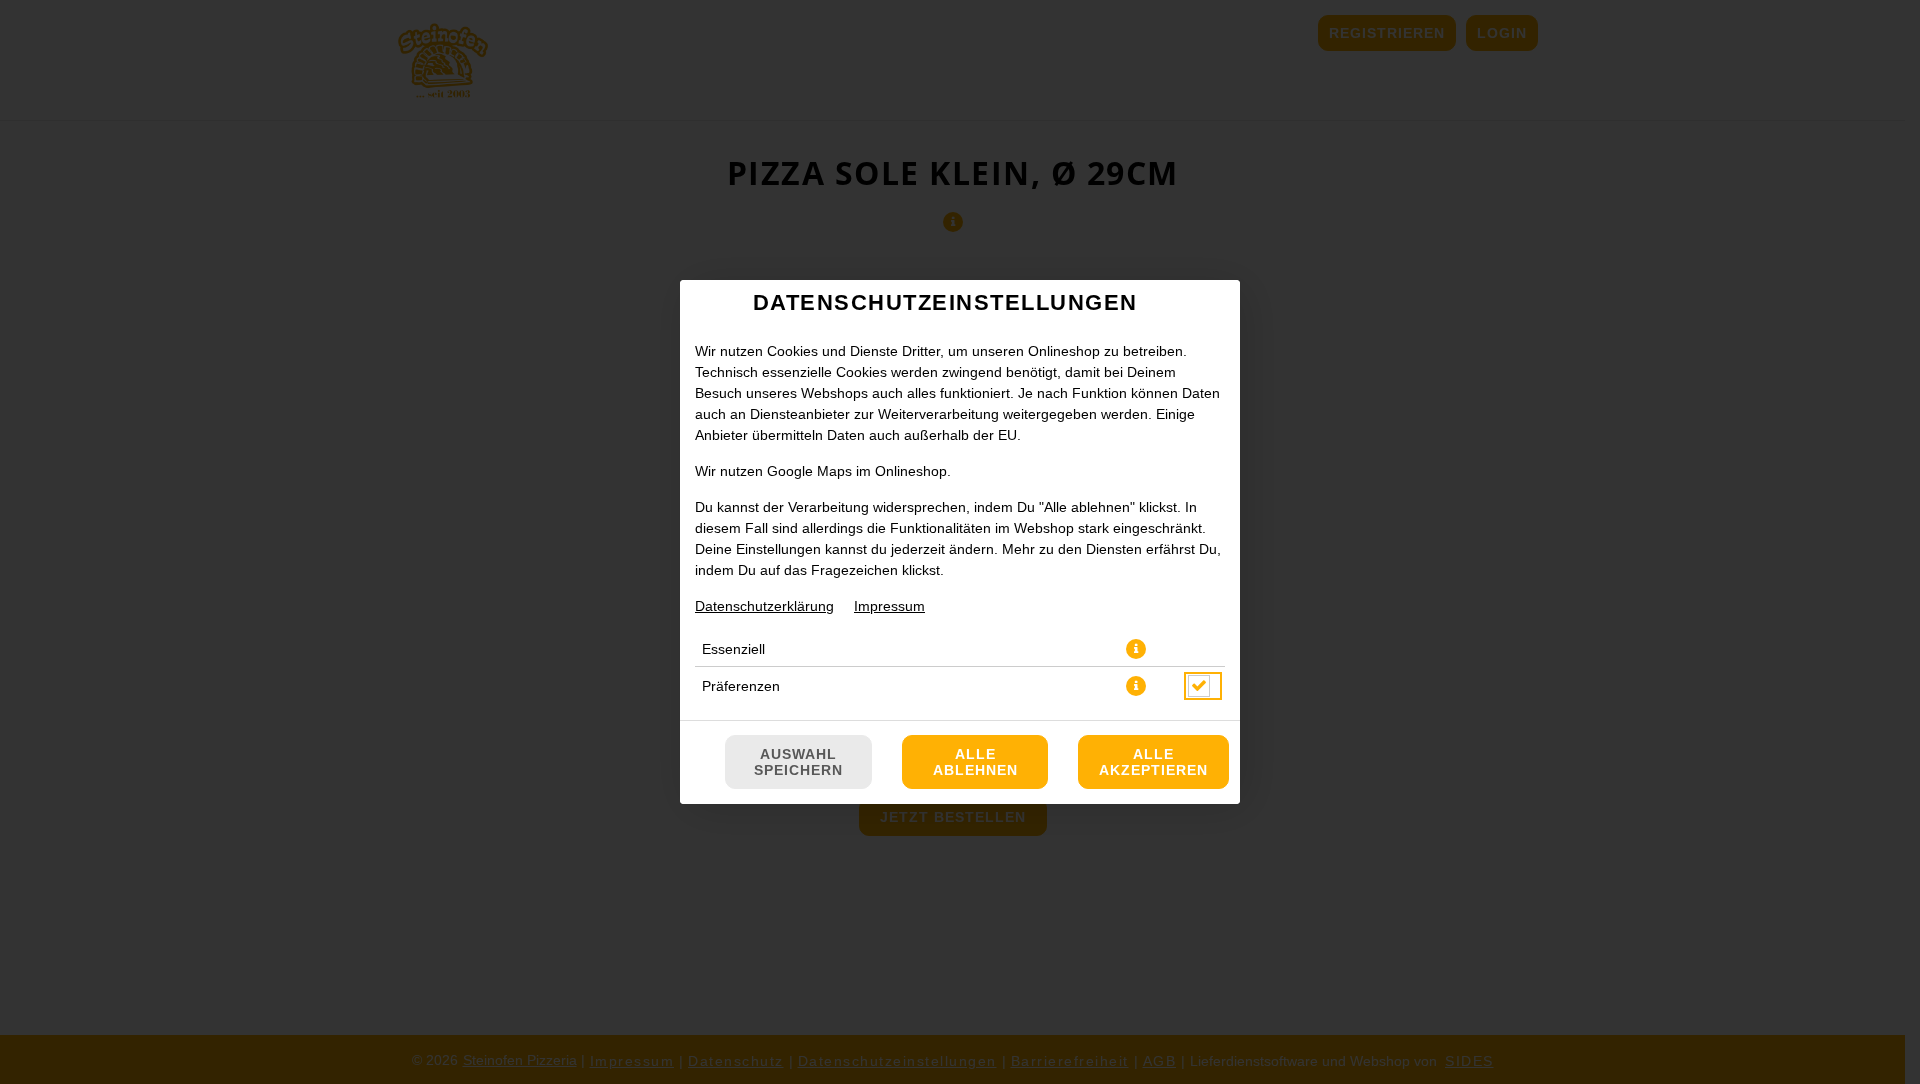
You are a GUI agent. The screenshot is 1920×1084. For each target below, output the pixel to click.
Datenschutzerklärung (764, 606)
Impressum (889, 606)
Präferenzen (741, 686)
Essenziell (733, 649)
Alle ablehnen (975, 762)
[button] (1136, 649)
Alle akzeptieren (1153, 762)
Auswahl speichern (798, 762)
